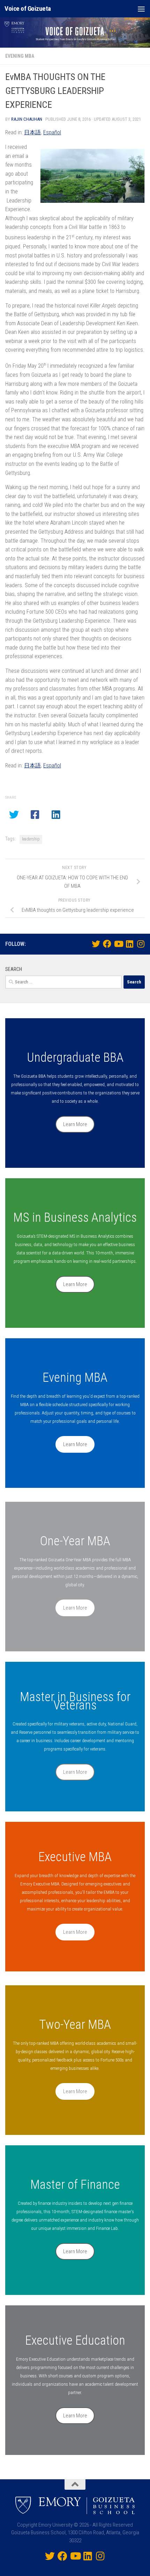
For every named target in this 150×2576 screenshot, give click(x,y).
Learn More (75, 1124)
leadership (31, 839)
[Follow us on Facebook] (107, 944)
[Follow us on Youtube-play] (118, 944)
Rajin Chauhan (27, 119)
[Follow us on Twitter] (96, 944)
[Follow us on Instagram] (141, 944)
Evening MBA (20, 56)
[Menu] (141, 9)
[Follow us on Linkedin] (129, 944)
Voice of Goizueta (28, 9)
